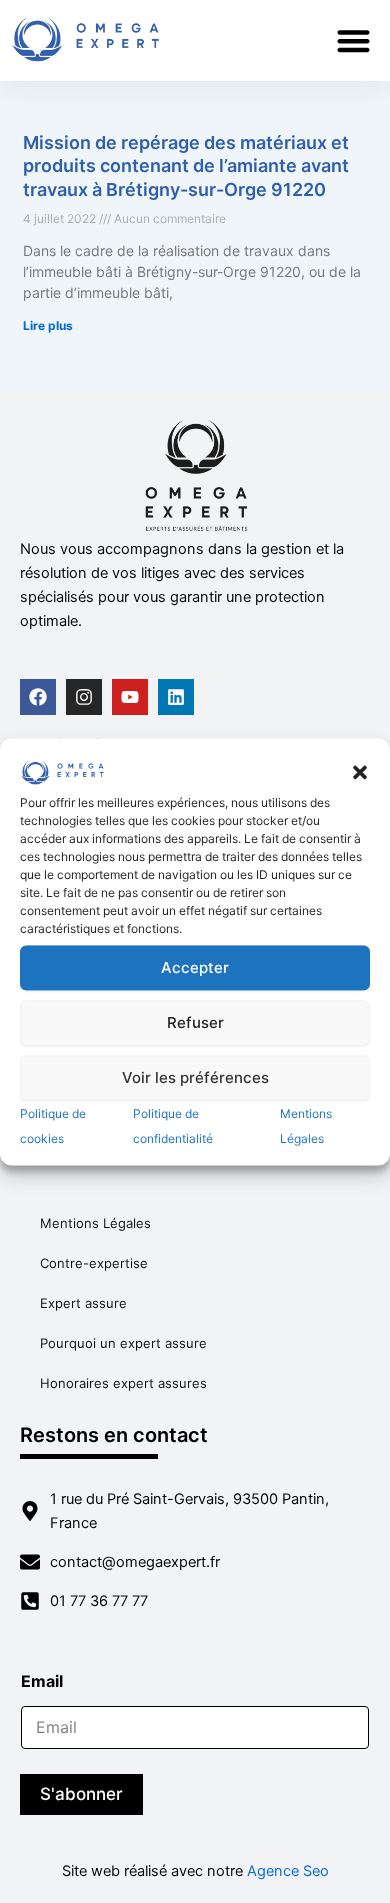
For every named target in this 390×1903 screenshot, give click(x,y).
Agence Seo (288, 1871)
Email (48, 1681)
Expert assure (83, 1303)
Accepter (195, 967)
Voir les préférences (195, 1077)
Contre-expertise (94, 1263)
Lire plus (48, 325)
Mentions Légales (95, 1223)
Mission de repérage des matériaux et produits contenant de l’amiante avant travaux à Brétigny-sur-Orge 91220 (186, 166)
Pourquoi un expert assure (123, 1343)
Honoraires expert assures (123, 1383)
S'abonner (81, 1794)
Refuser (195, 1022)
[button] (360, 773)
